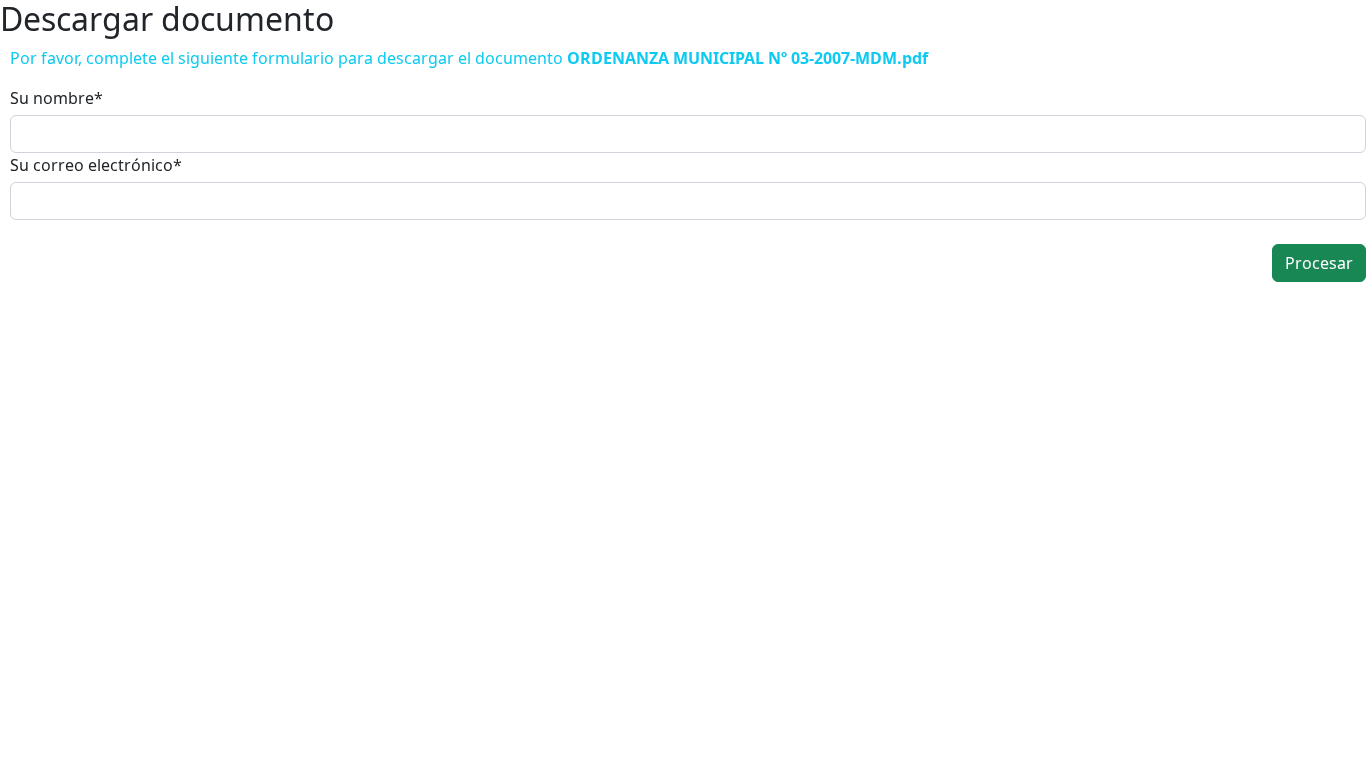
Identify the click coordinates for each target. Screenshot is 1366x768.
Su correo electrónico (96, 165)
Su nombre (56, 98)
